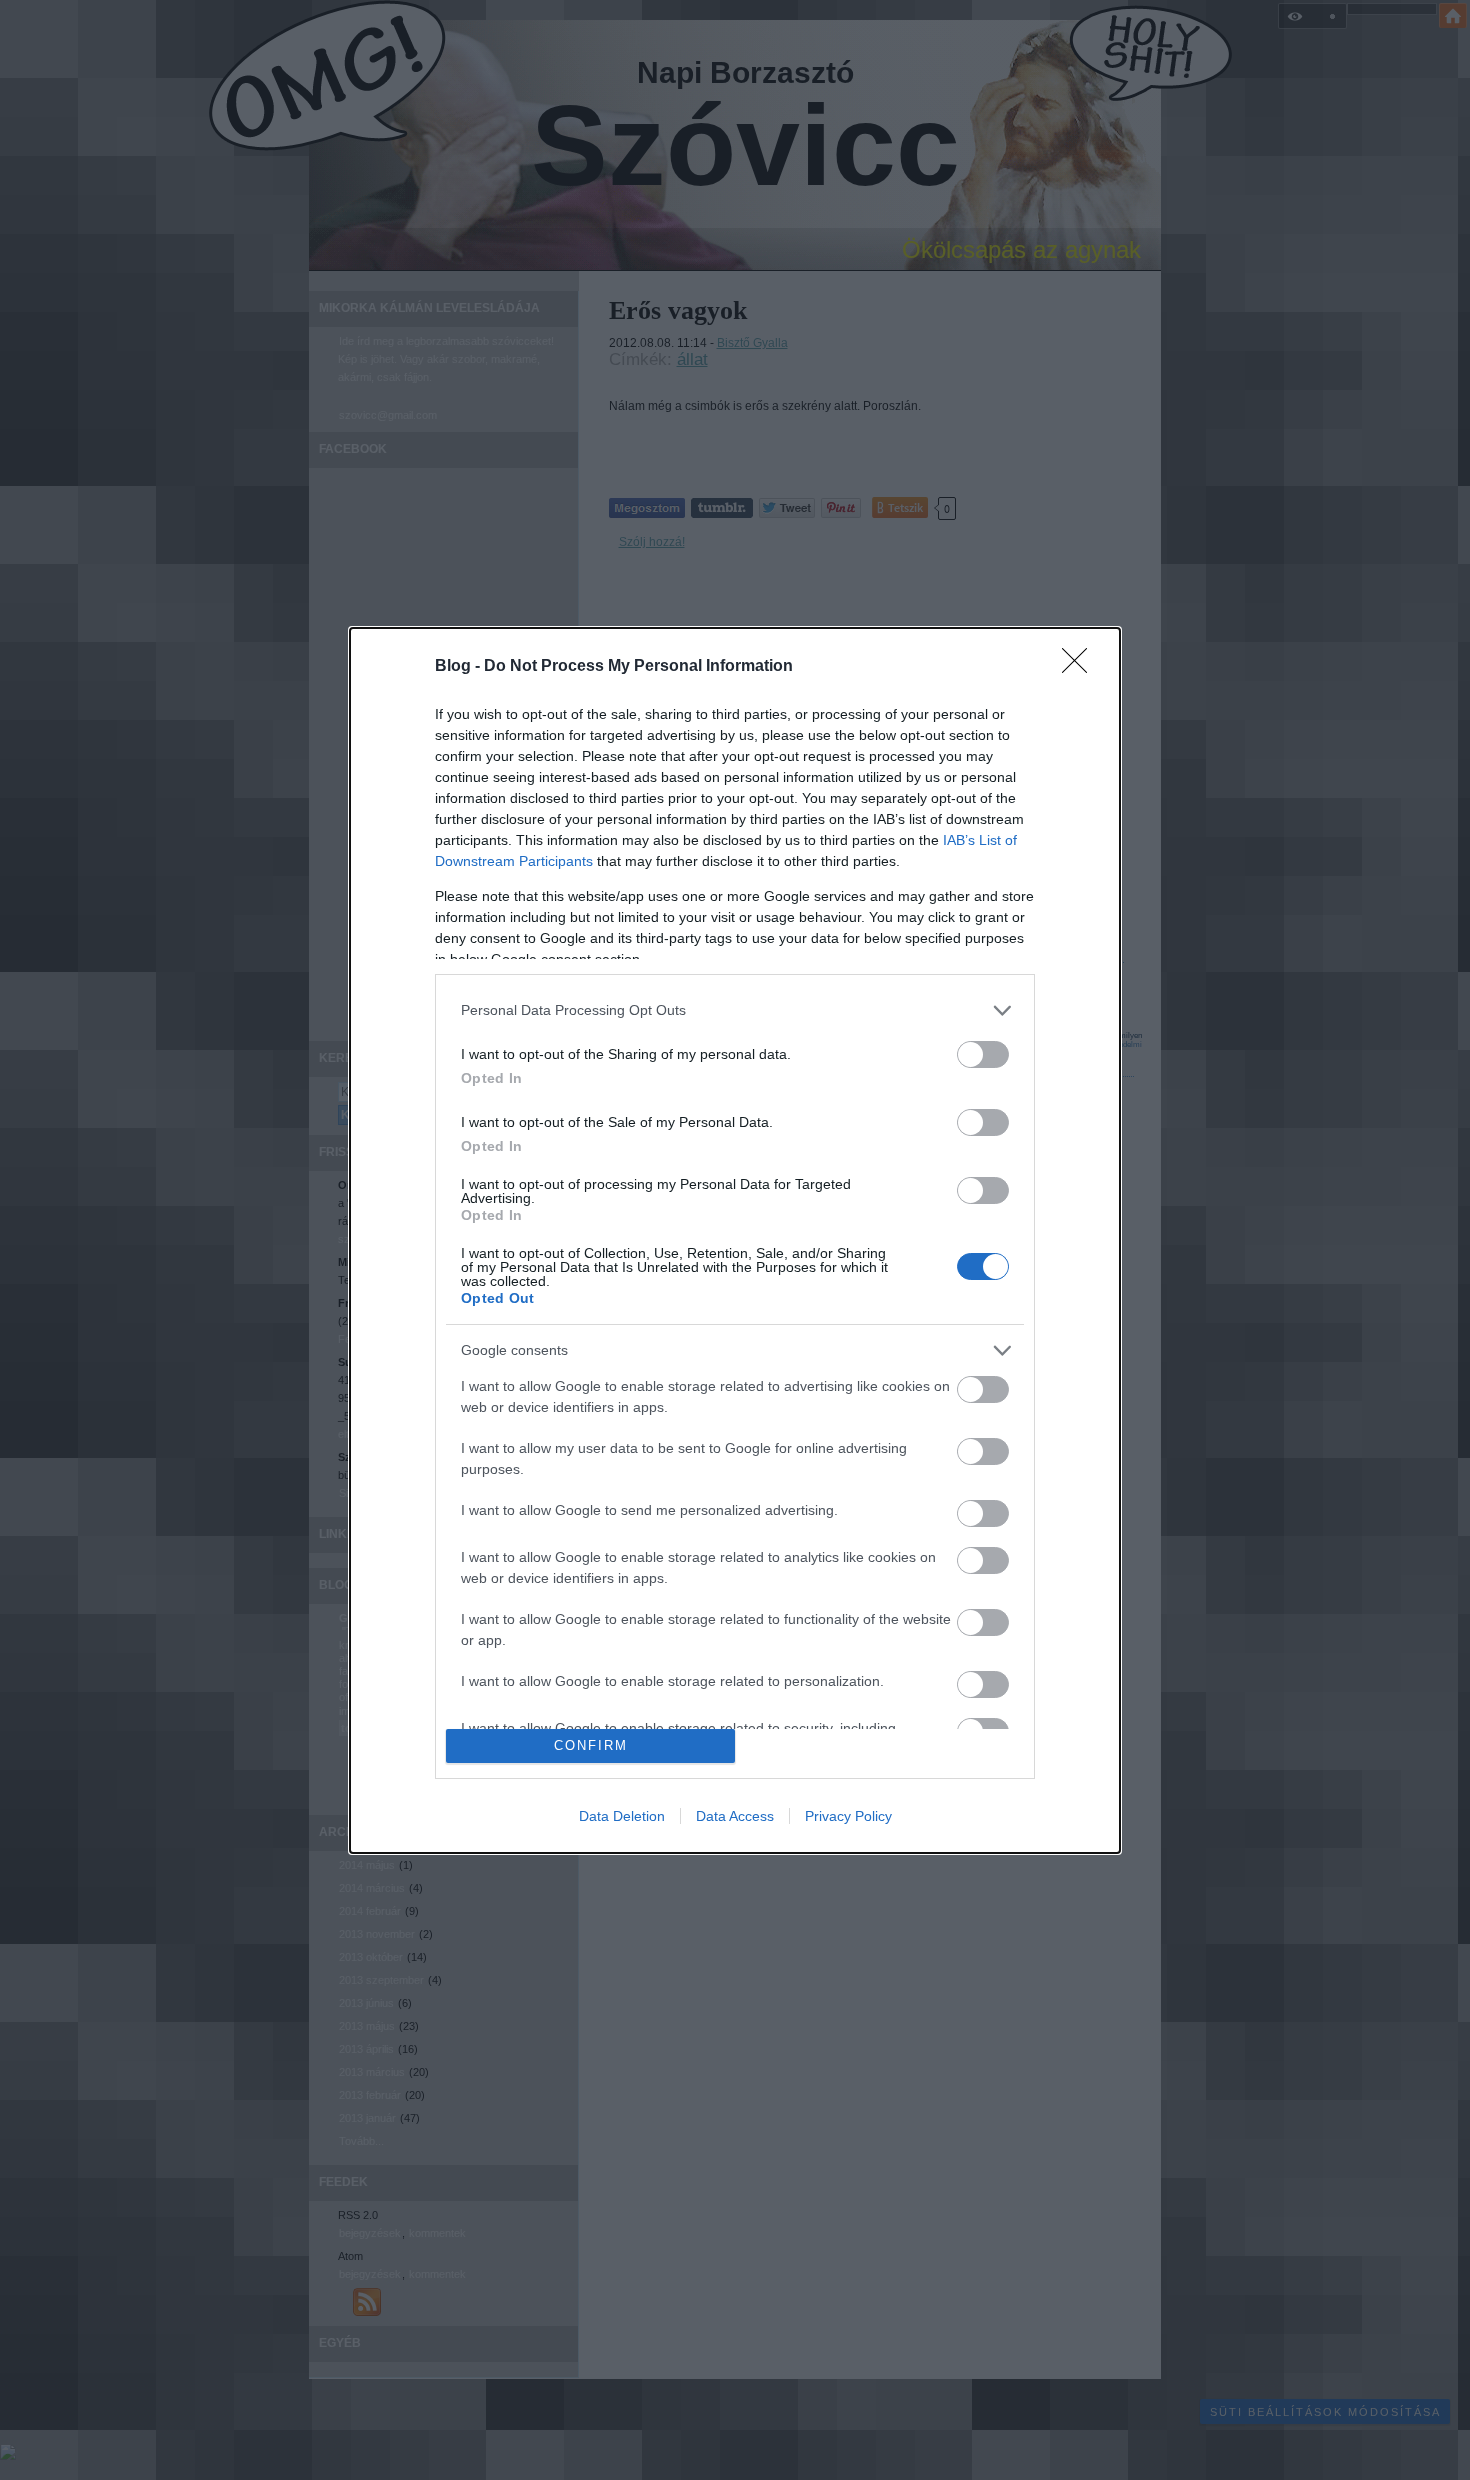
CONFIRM (591, 1745)
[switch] (983, 1054)
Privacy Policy (848, 1816)
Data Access (735, 1816)
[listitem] (735, 1010)
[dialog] (735, 1240)
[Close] (1081, 667)
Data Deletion (622, 1816)
